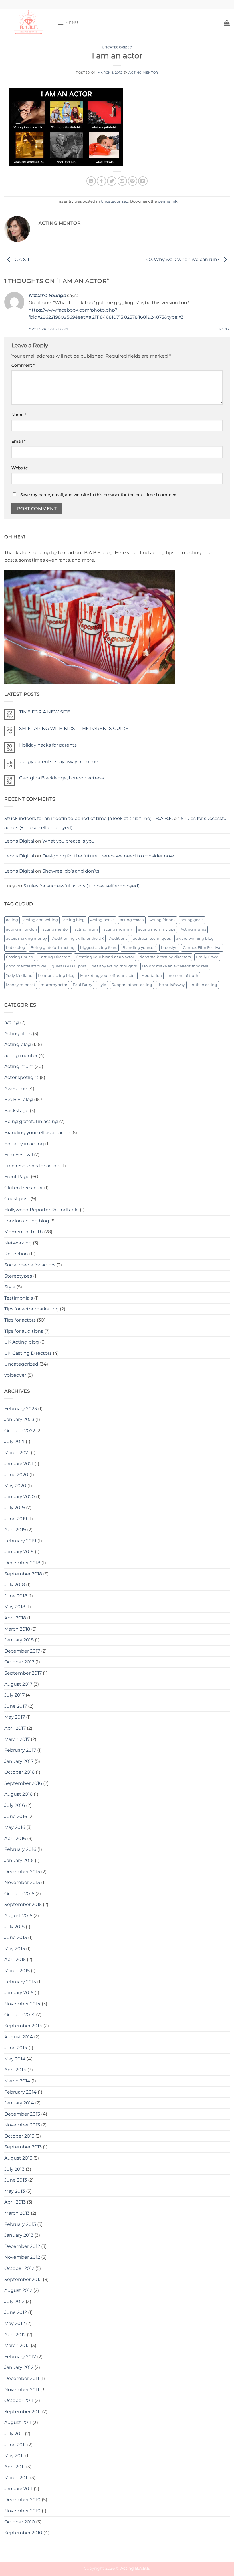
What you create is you (68, 841)
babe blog (16, 948)
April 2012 (15, 2335)
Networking (18, 1243)
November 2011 (22, 2390)
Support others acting (132, 985)
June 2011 (15, 2445)
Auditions (118, 938)
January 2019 (19, 1552)
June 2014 (16, 2048)
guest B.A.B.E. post (69, 966)
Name (19, 415)
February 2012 (20, 2357)
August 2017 (18, 1684)
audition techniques (152, 938)
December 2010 (22, 2500)
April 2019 (15, 1530)
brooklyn (169, 948)
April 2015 (15, 1959)
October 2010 (20, 2522)
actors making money (26, 938)
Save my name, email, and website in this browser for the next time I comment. (100, 495)
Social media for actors (30, 1265)
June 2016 (16, 1816)
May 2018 (15, 1607)
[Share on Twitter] (112, 181)
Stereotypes (18, 1276)
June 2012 (16, 2312)
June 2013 (16, 2180)
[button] (68, 23)
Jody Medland (19, 976)
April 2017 (15, 1728)
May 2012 (15, 2323)
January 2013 (19, 2235)
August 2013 (18, 2158)
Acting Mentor (143, 73)
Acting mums (193, 929)
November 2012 (22, 2257)
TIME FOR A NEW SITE (45, 712)
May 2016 (15, 1827)
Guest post (17, 1199)
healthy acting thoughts (114, 966)
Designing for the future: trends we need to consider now (108, 856)
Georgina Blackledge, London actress (61, 778)
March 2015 (17, 1971)
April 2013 (15, 2202)
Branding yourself (139, 948)
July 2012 (14, 2301)
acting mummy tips (157, 929)
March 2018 (17, 1629)
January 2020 (20, 1497)
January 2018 (19, 1640)
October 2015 (19, 1894)
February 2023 (21, 1409)
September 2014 (23, 2026)
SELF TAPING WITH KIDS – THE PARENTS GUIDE (74, 728)
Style (10, 1287)
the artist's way (171, 985)
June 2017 (16, 1706)
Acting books (102, 920)
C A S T (22, 259)
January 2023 (19, 1419)
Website (20, 468)
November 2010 (22, 2511)
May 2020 (15, 1486)
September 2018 (23, 1574)
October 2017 (19, 1662)
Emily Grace (207, 957)
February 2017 (20, 1750)
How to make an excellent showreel (175, 966)
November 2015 (22, 1882)
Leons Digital (19, 841)
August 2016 (18, 1794)
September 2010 (23, 2533)
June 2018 (16, 1596)
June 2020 (16, 1475)
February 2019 (20, 1541)
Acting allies (18, 1034)
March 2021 (17, 1453)
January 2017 (19, 1761)
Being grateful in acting (53, 948)
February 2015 (20, 1982)
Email (18, 441)
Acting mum (19, 1066)
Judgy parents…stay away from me (59, 762)
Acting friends (162, 920)
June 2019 (16, 1519)
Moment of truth (24, 1232)
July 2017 (14, 1695)
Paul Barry (82, 985)
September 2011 (23, 2412)
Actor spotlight (21, 1077)
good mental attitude (26, 966)
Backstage (16, 1111)
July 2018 (15, 1585)
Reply (224, 329)
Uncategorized (117, 47)
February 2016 (20, 1849)
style (102, 985)
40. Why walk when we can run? (183, 259)
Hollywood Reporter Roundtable (42, 1210)
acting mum (86, 929)
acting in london (21, 929)
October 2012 (19, 2268)
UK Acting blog (22, 1342)
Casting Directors (55, 957)
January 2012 (19, 2367)
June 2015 (16, 1937)
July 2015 (14, 1927)
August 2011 (18, 2422)
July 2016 (15, 1805)
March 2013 (17, 2213)
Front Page (17, 1177)
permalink (168, 201)
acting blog (74, 920)
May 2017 (15, 1717)
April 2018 (15, 1618)
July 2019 (15, 1508)
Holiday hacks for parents (48, 745)
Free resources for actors (32, 1166)
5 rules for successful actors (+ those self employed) (81, 886)
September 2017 (23, 1673)
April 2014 (15, 2070)
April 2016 (15, 1838)
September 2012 (23, 2279)
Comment (23, 365)
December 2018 (22, 1563)
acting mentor (56, 929)
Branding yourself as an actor (37, 1133)
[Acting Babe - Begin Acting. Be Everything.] (29, 23)
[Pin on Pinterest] (133, 181)
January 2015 (19, 1993)
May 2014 (15, 2059)
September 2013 (23, 2147)
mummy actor (54, 985)
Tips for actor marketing (32, 1309)
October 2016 (19, 1772)
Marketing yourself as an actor (108, 976)
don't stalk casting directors (165, 957)
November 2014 (22, 2004)
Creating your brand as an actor (105, 957)
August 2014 (19, 2037)
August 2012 (18, 2290)
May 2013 (15, 2191)
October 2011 (19, 2400)
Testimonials (19, 1298)
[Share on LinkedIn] (143, 181)
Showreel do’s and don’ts (71, 871)
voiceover (15, 1375)
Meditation (152, 976)
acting (12, 920)
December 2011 (22, 2378)
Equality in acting (24, 1144)
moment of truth (183, 976)
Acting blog (18, 1044)
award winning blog (195, 938)
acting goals (192, 920)
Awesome (16, 1089)
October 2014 (20, 2015)
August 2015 (18, 1916)
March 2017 (17, 1739)
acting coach (132, 920)
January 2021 (19, 1464)
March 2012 (17, 2345)
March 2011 (17, 2478)
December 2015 (22, 1872)
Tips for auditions (24, 1331)
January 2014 (19, 2103)
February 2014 (20, 2092)
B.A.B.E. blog (19, 1099)
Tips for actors (20, 1320)
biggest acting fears (99, 948)
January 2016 (19, 1860)
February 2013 (20, 2224)
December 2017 (22, 1651)
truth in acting (204, 985)
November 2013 (22, 2125)
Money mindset (21, 985)
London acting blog (56, 976)
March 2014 (17, 2081)
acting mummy (118, 929)
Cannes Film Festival (202, 948)
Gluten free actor (24, 1188)
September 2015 (23, 1904)
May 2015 (15, 1949)
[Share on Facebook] (101, 181)
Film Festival (19, 1155)
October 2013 (19, 2136)
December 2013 (22, 2114)
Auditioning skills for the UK (78, 938)
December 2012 (22, 2246)
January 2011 (18, 2489)
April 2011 (15, 2467)
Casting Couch (20, 957)
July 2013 (14, 2169)
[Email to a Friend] (122, 181)
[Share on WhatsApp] (91, 181)
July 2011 (14, 2434)
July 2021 (14, 1441)
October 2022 (20, 1431)
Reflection (16, 1254)
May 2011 (14, 2456)
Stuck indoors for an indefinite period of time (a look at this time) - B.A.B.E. (88, 818)
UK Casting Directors (28, 1353)
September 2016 (23, 1783)
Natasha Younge (47, 295)
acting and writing (41, 920)
